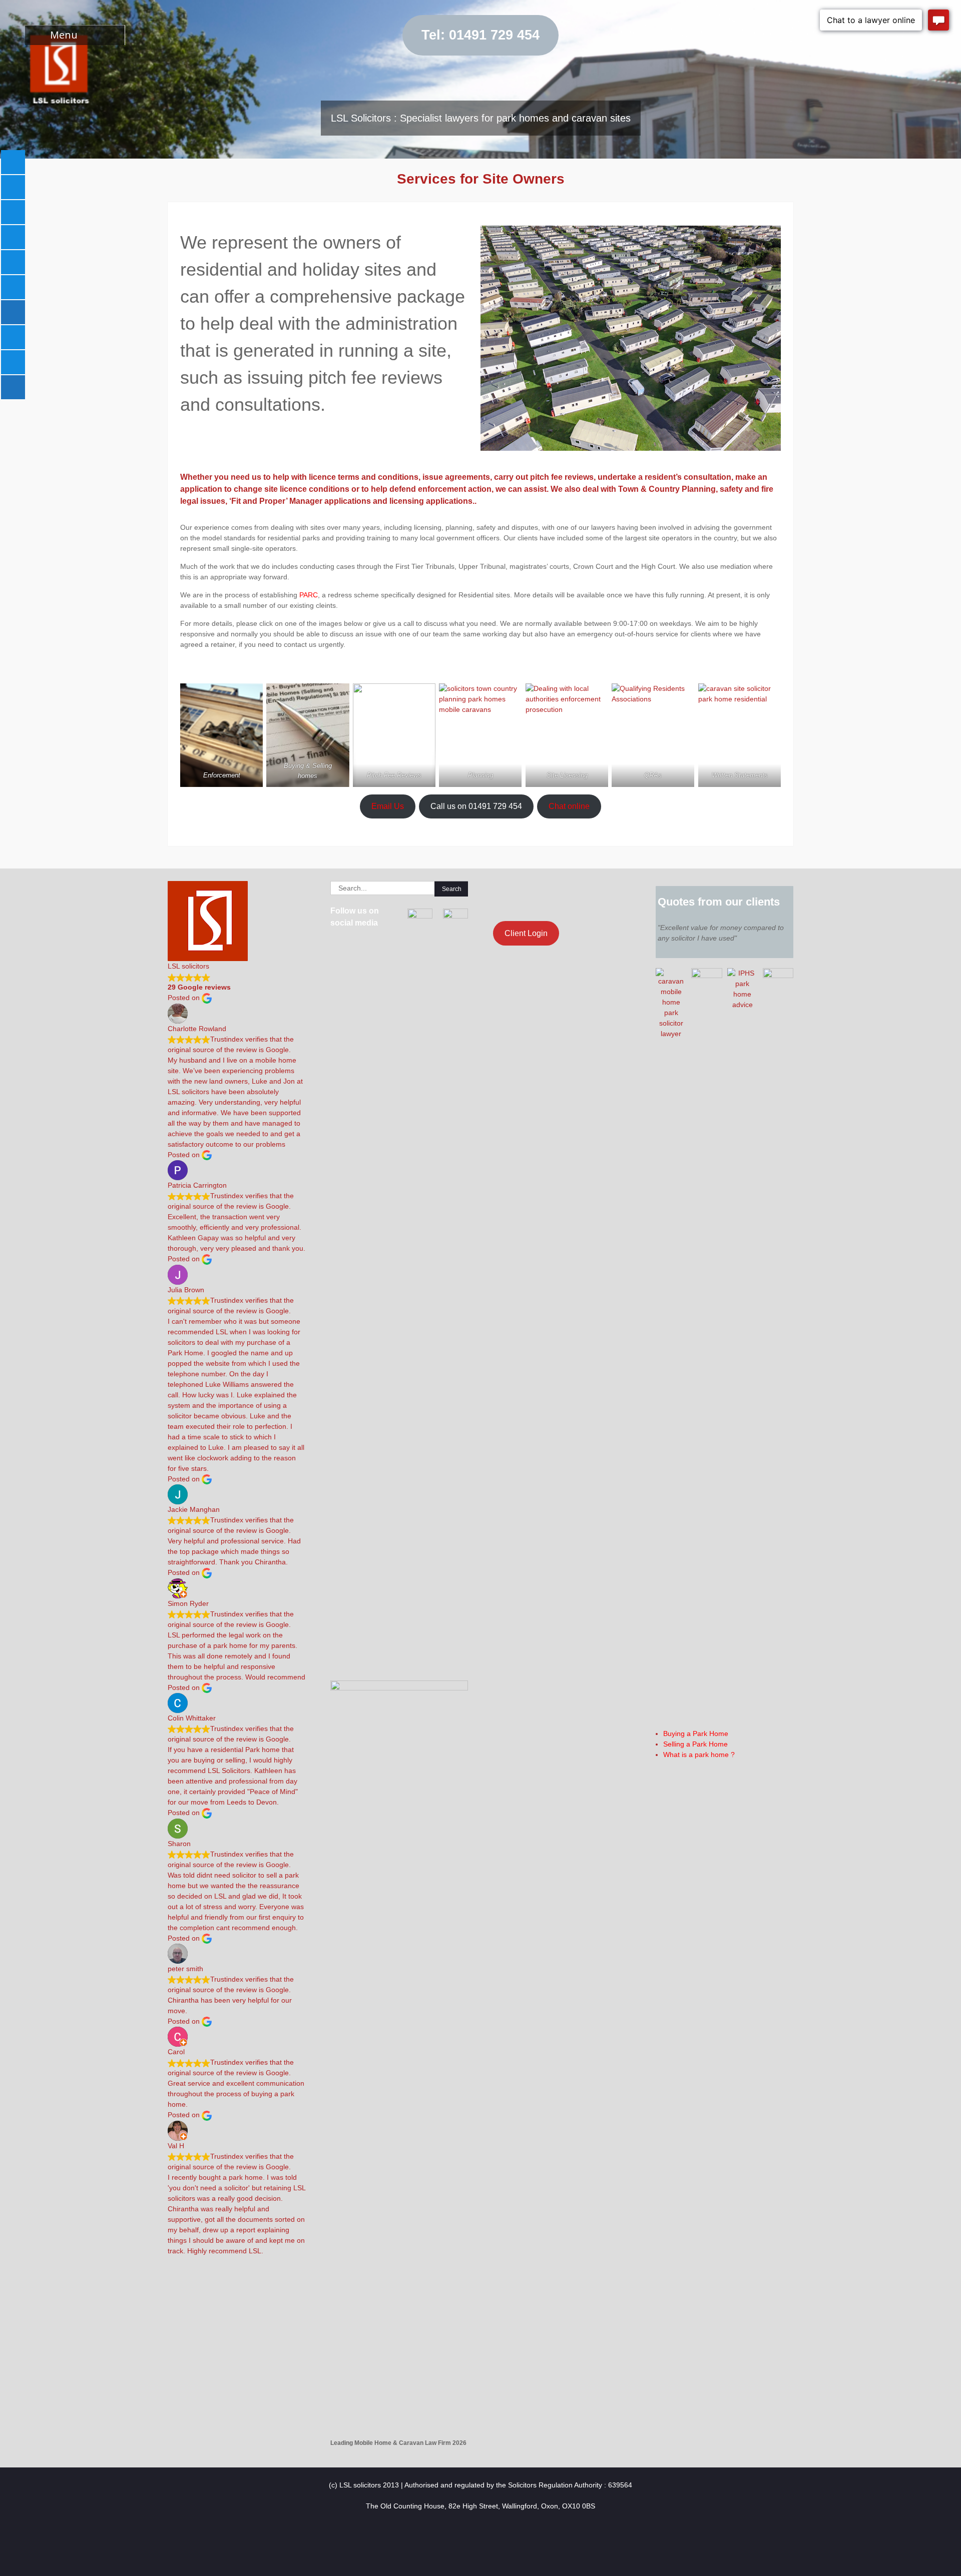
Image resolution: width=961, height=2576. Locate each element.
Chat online (569, 806)
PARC (309, 595)
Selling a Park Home (695, 1744)
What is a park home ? (699, 1755)
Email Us (388, 806)
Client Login (526, 933)
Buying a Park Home (696, 1734)
